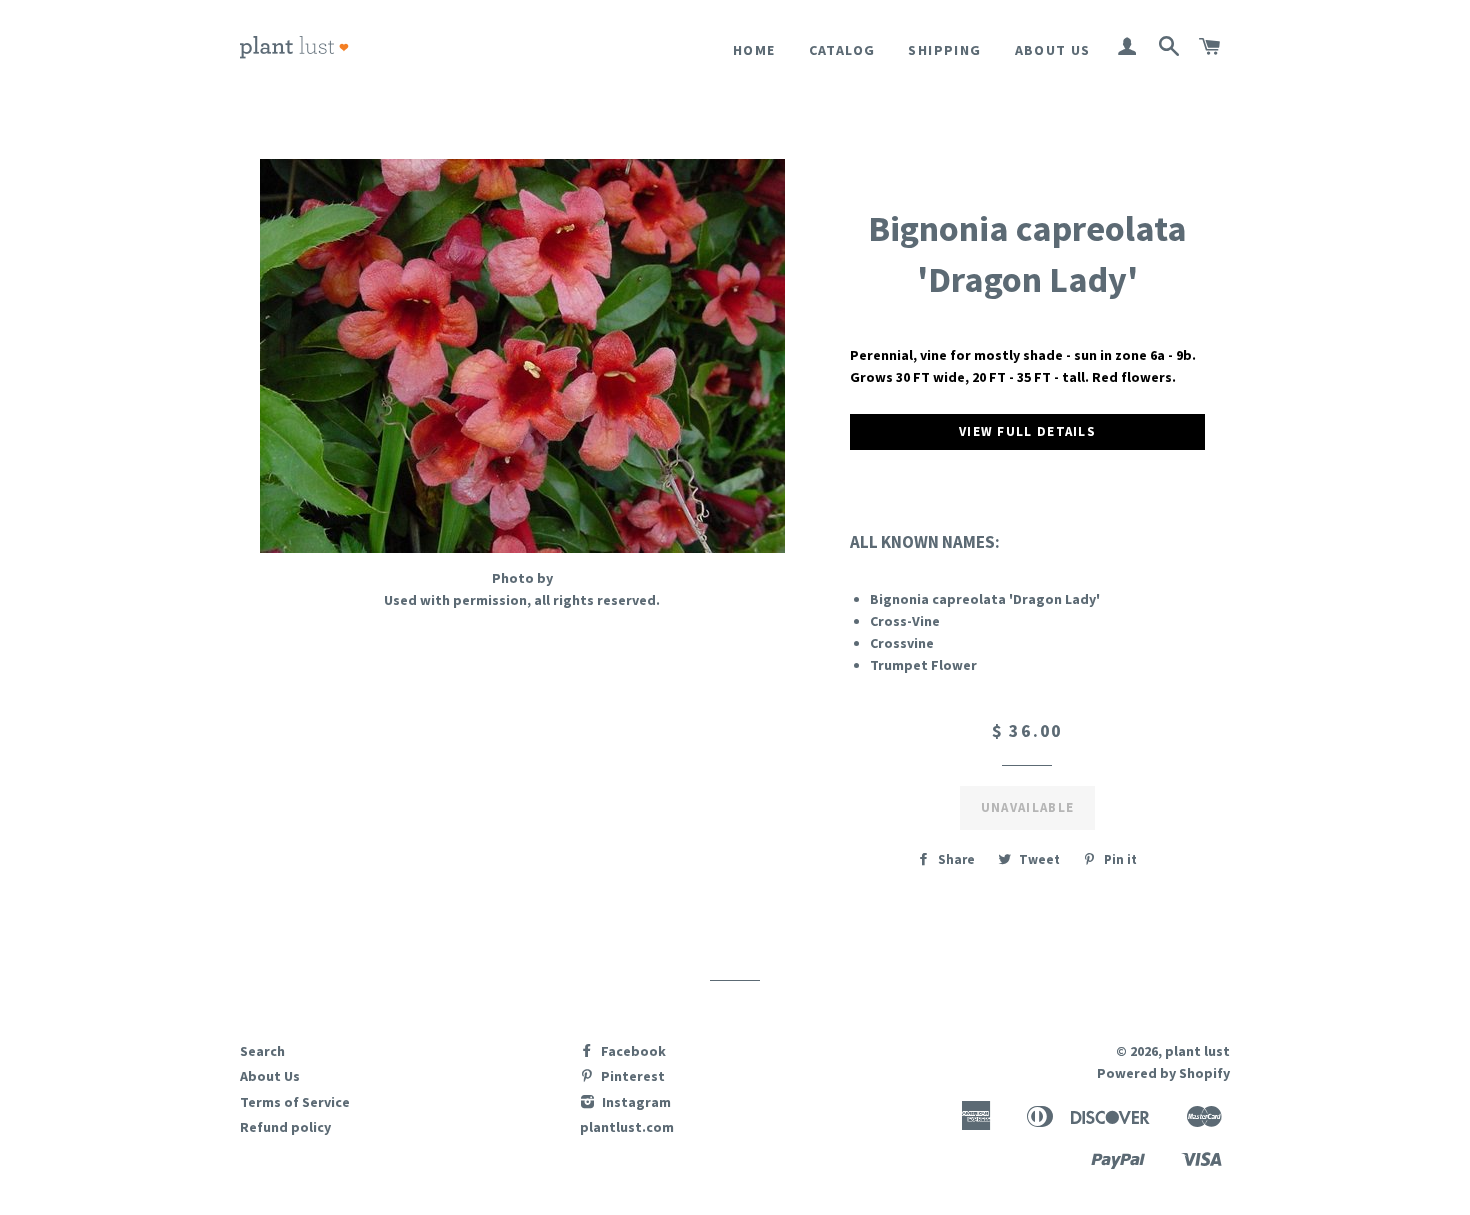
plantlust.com (627, 1127)
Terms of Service (295, 1102)
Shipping (944, 50)
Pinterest (631, 1076)
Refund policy (285, 1127)
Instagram (635, 1102)
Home (754, 50)
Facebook (632, 1051)
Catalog (842, 50)
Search (262, 1051)
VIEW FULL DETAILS (1027, 431)
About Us (1053, 50)
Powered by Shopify (1163, 1073)
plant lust (1197, 1051)
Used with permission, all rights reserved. (522, 600)
